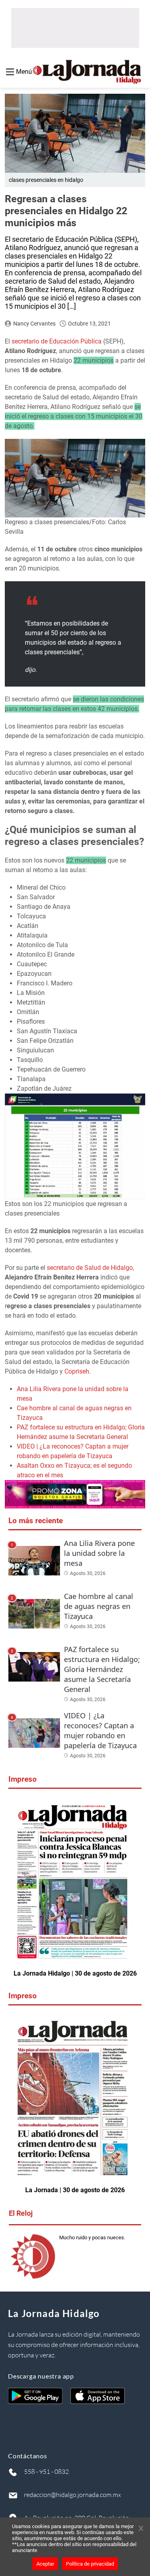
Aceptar (45, 2564)
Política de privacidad (90, 2564)
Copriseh (77, 1371)
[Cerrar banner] (141, 2529)
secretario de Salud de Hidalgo (90, 1268)
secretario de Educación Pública (57, 341)
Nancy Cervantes (34, 324)
